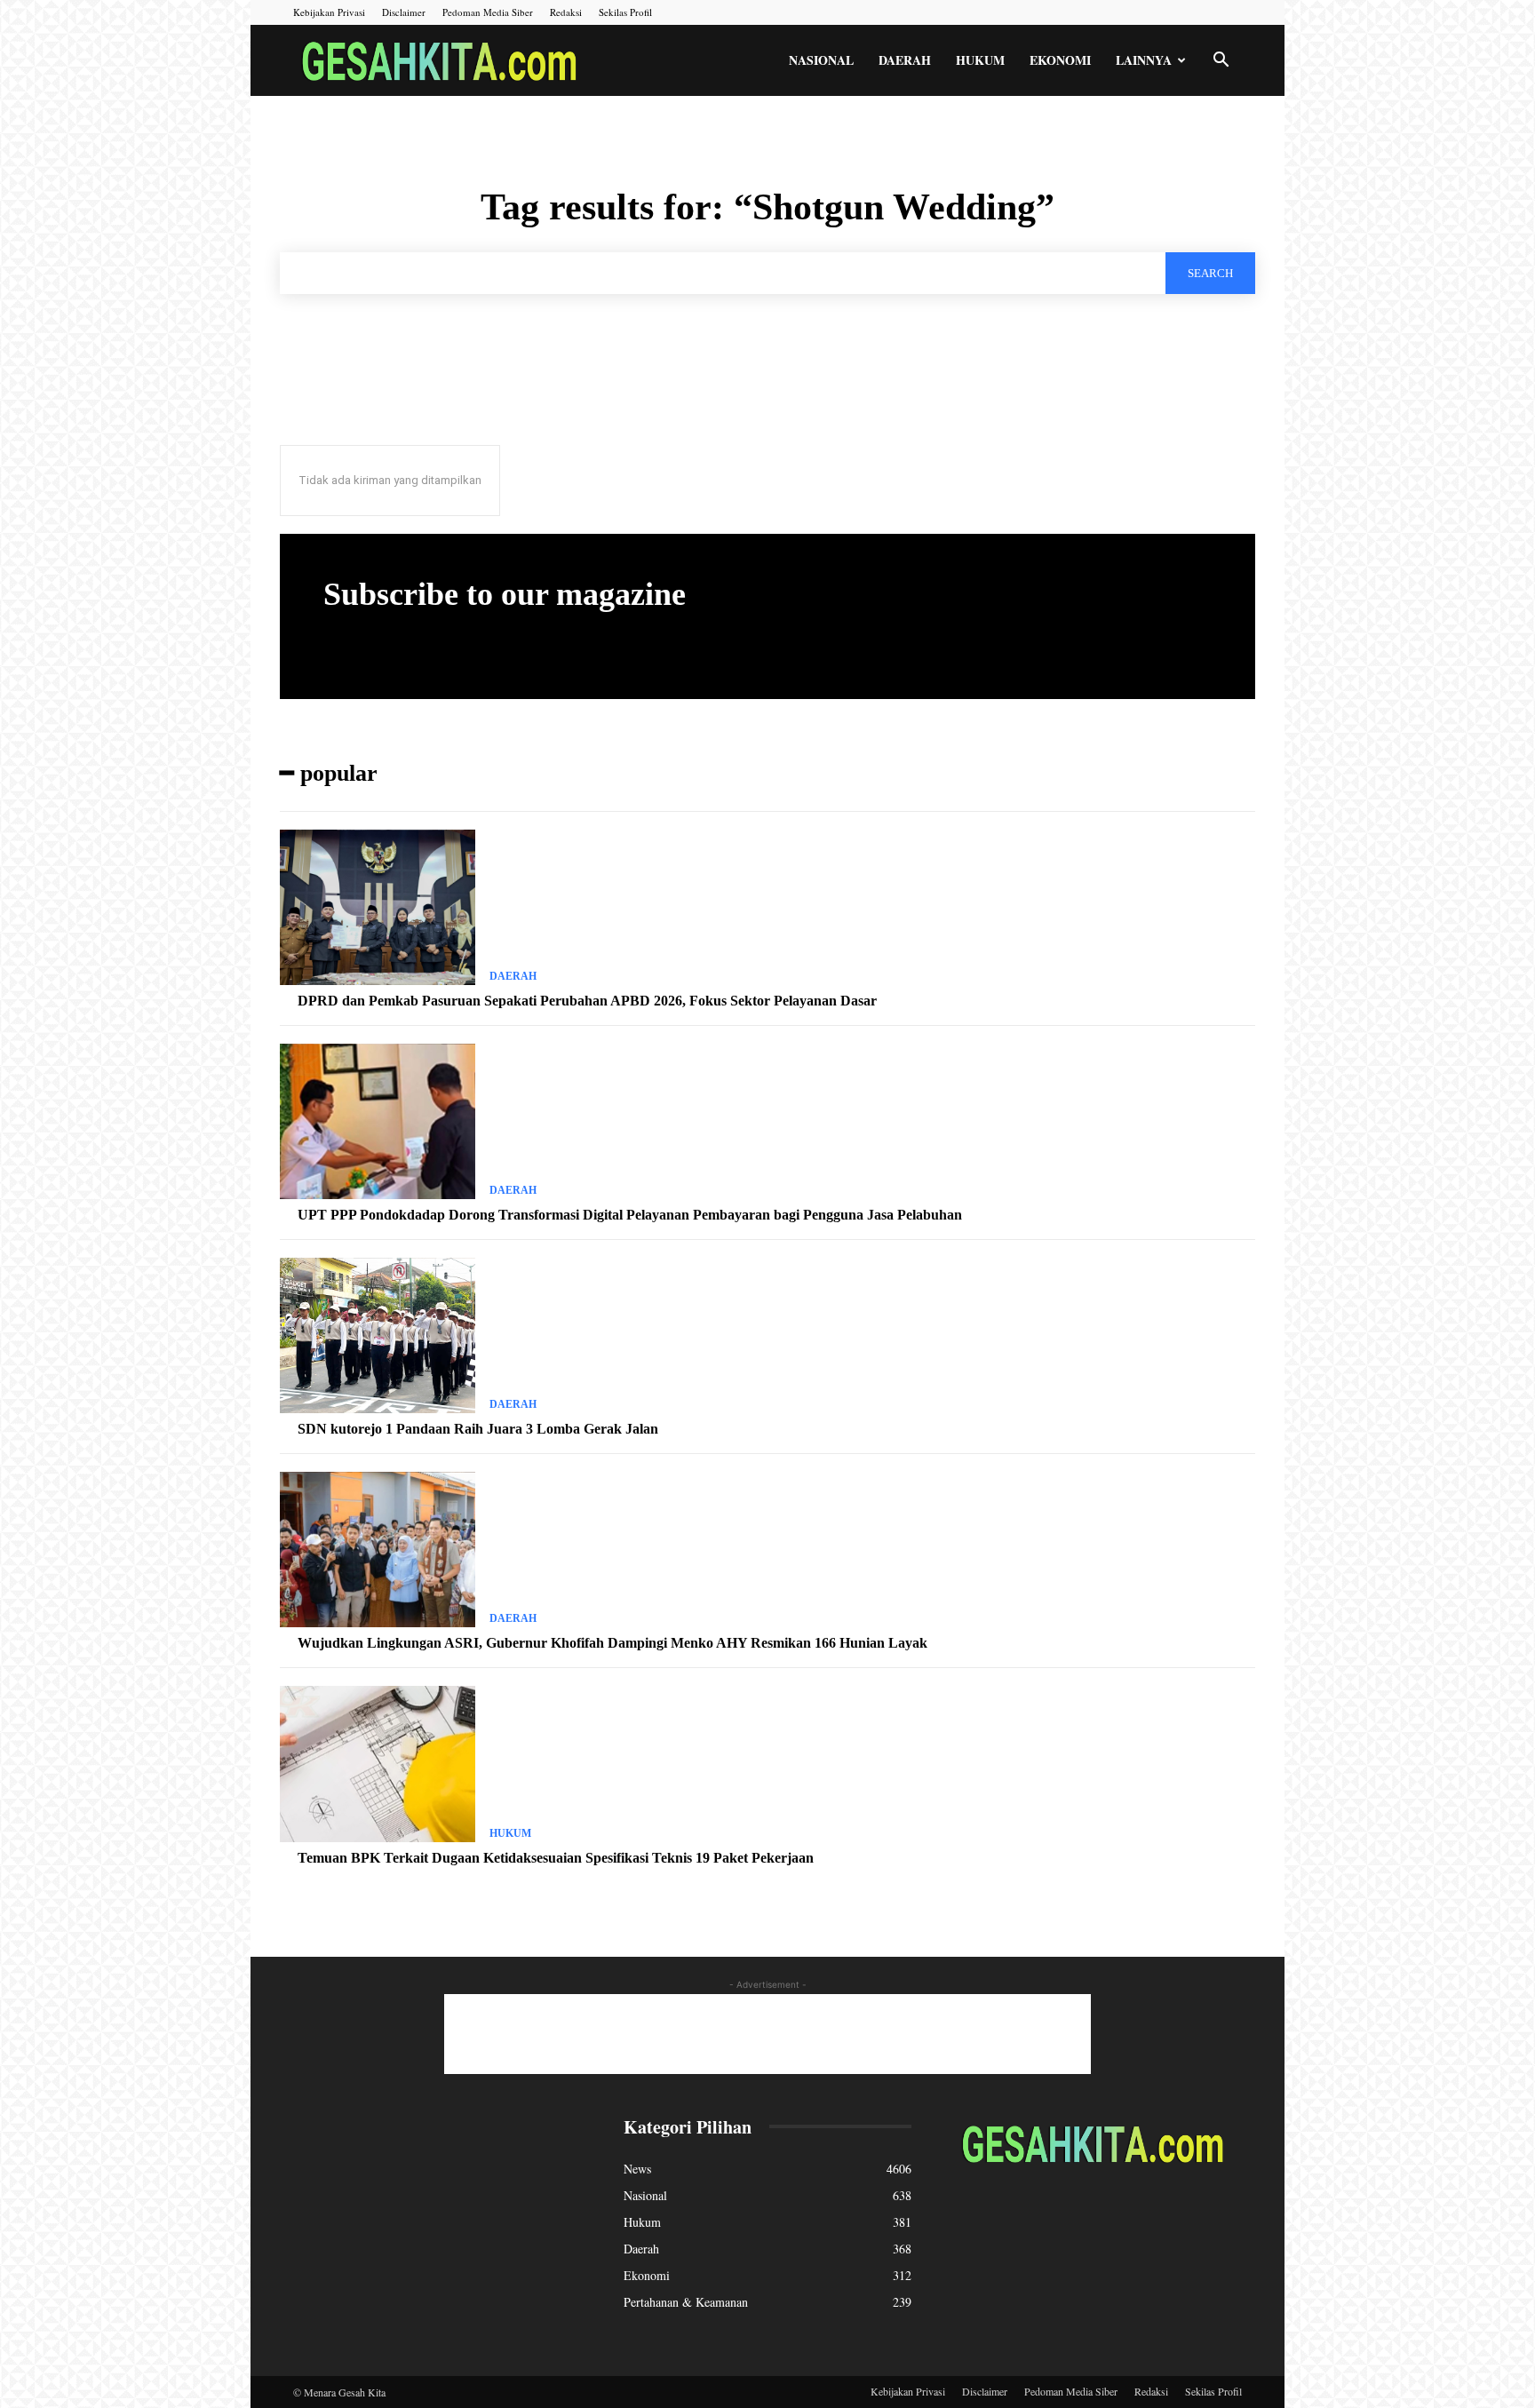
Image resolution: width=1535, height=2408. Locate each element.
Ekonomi (1060, 60)
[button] (1221, 62)
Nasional (821, 60)
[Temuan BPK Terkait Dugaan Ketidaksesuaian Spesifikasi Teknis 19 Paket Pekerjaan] (378, 1764)
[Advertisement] (767, 2034)
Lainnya (1144, 60)
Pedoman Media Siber (488, 12)
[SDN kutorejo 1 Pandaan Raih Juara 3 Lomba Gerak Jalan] (378, 1336)
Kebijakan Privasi (329, 12)
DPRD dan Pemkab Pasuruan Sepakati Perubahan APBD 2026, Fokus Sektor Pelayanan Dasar (587, 1001)
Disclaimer (404, 12)
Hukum (980, 60)
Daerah (905, 60)
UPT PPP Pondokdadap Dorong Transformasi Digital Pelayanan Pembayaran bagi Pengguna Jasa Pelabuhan (630, 1215)
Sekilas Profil (625, 12)
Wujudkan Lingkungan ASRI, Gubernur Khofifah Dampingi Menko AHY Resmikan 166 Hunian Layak (612, 1643)
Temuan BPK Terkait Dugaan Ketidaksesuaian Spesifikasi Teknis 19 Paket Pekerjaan (556, 1858)
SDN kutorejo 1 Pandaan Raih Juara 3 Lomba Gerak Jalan (478, 1429)
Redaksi (566, 12)
